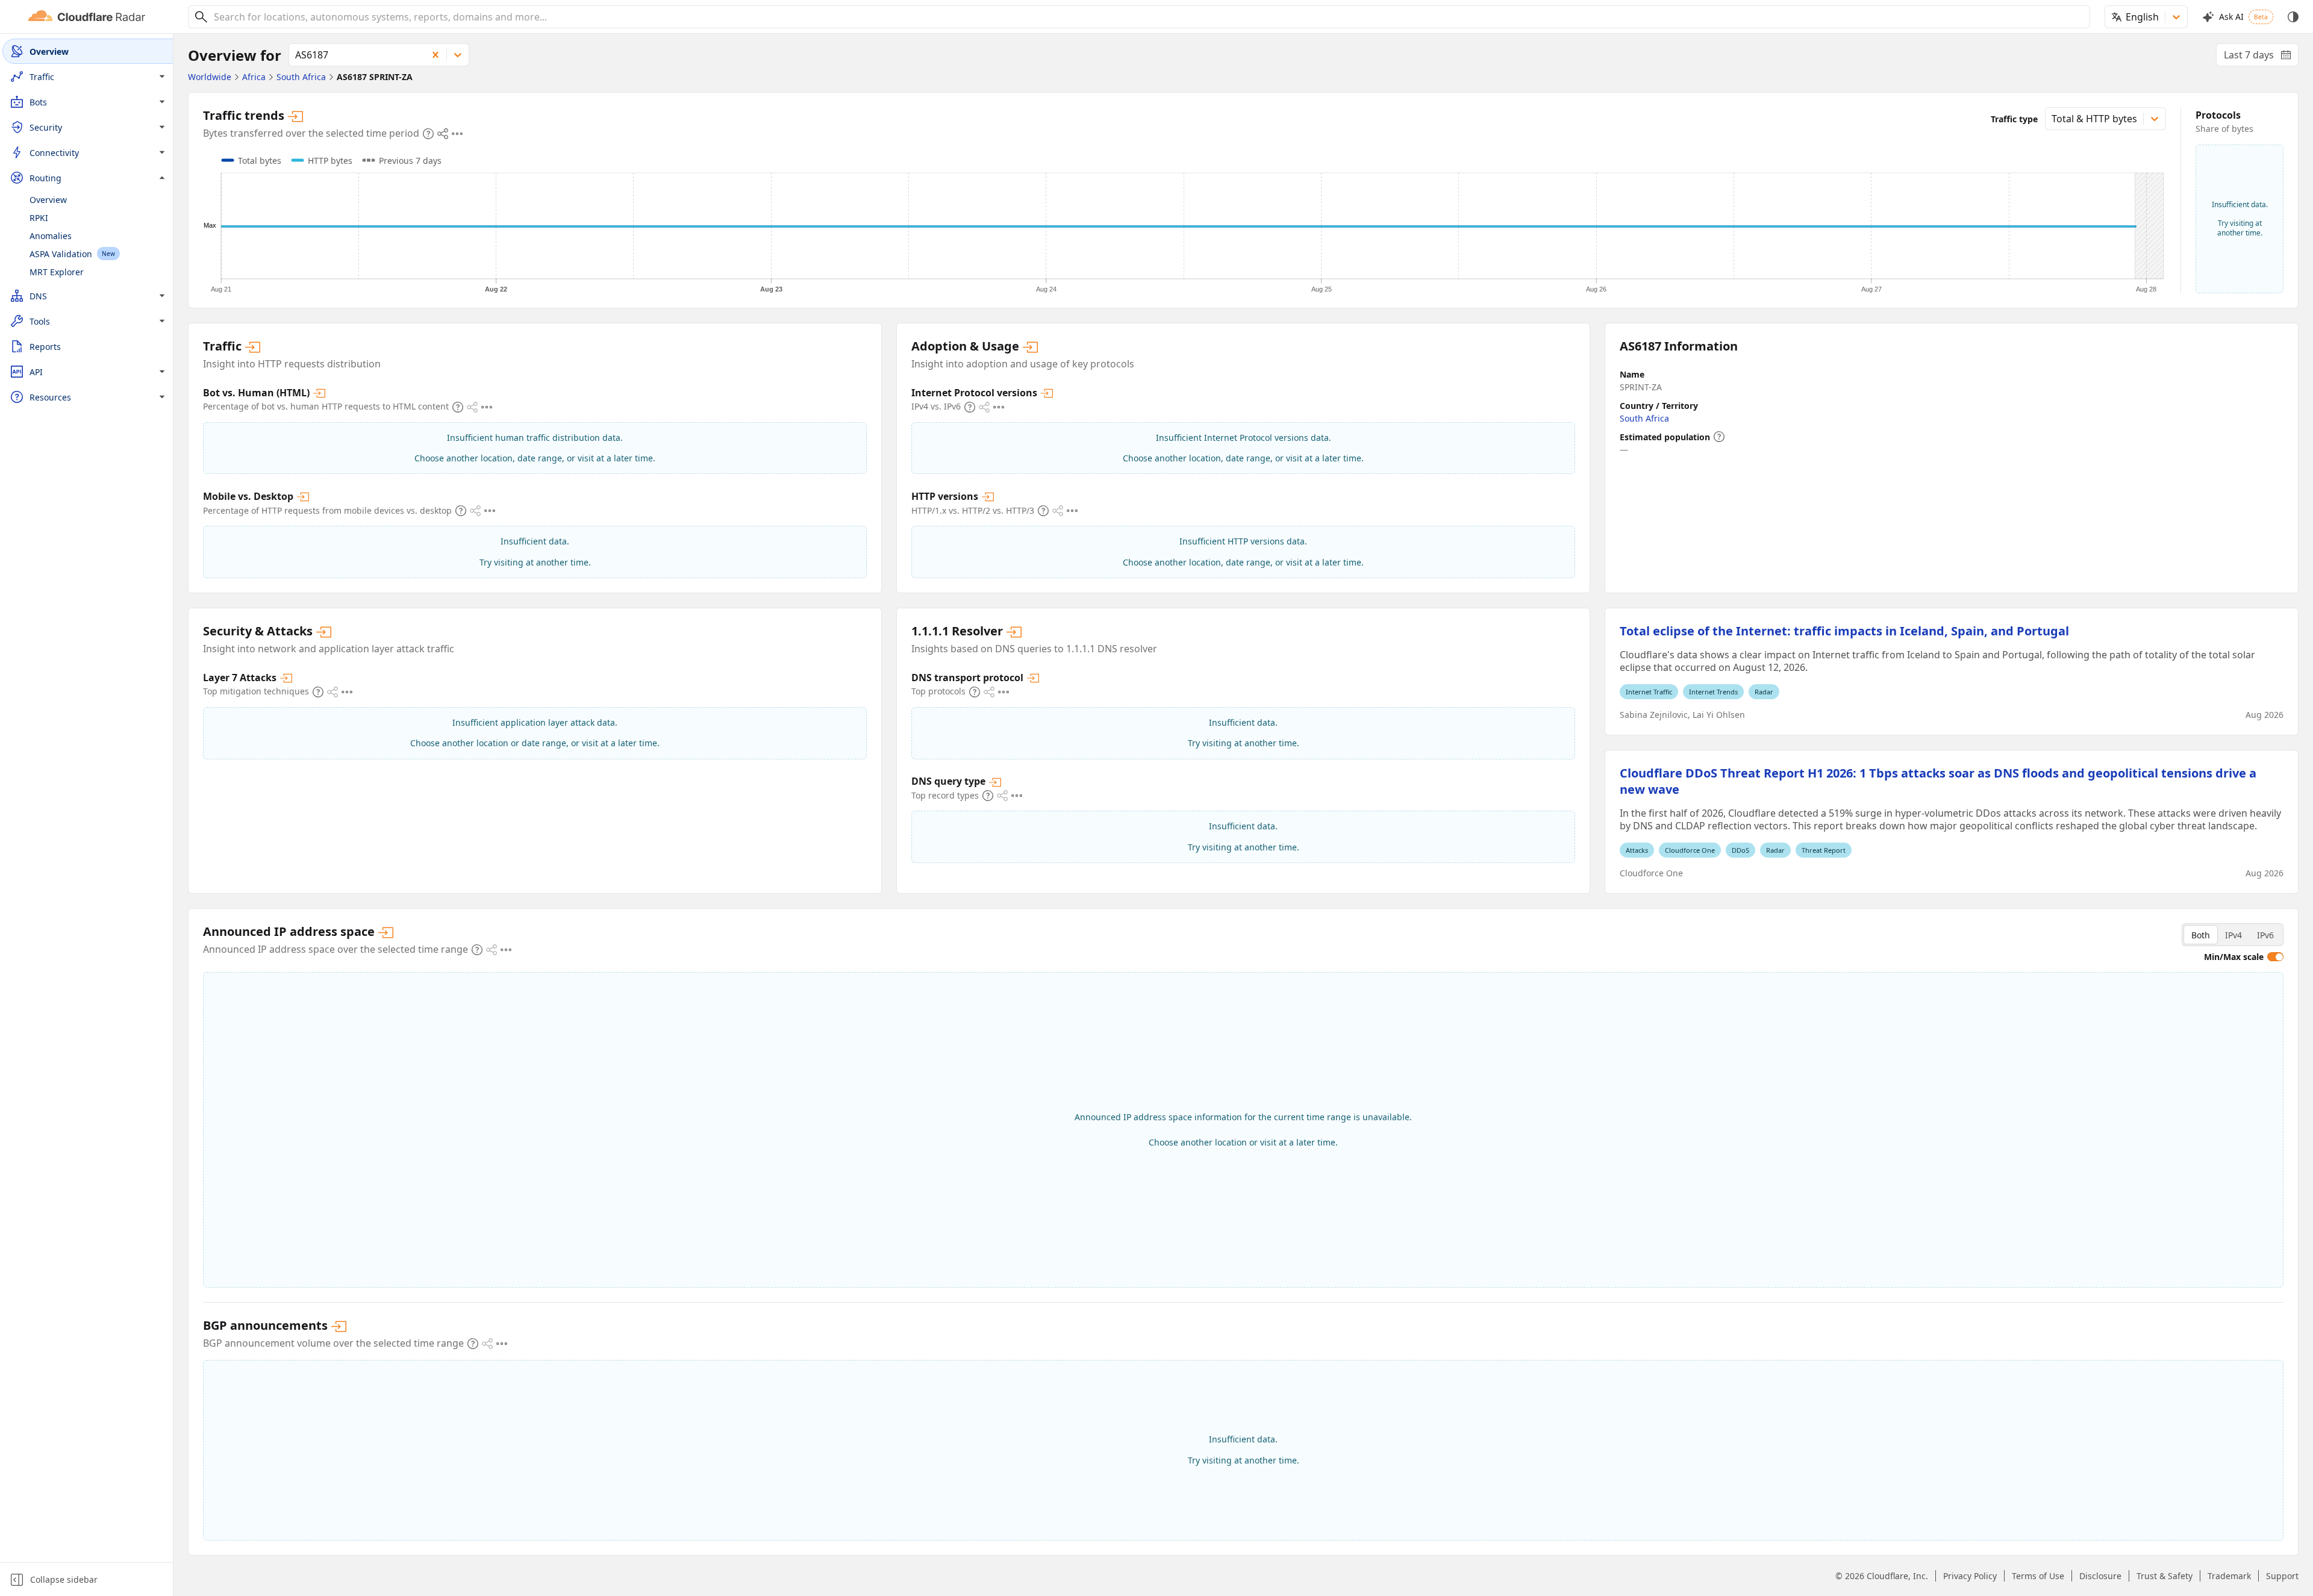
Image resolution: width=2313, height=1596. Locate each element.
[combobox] (1147, 17)
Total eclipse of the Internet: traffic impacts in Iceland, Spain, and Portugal (1844, 631)
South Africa (1644, 418)
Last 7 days (2261, 57)
